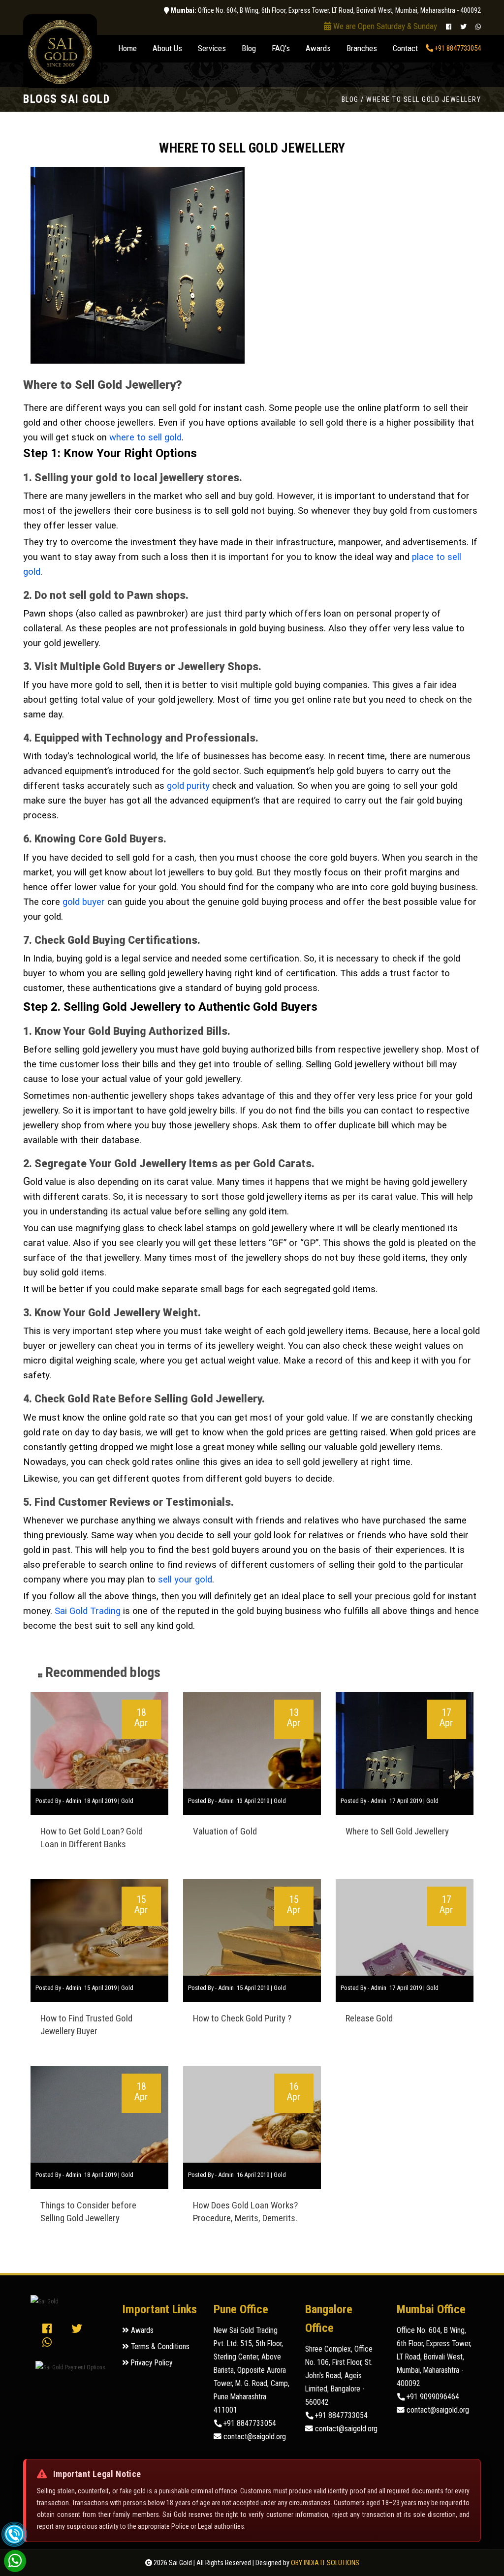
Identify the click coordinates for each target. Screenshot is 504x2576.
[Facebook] (449, 27)
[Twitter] (463, 27)
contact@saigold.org (254, 2437)
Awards (318, 48)
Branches (362, 48)
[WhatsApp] (478, 27)
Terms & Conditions (159, 2347)
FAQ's (281, 48)
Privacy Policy (151, 2363)
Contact (405, 48)
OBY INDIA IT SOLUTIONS (325, 2563)
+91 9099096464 (432, 2397)
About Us (167, 48)
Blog (249, 48)
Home (131, 48)
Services (212, 48)
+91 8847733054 (457, 48)
